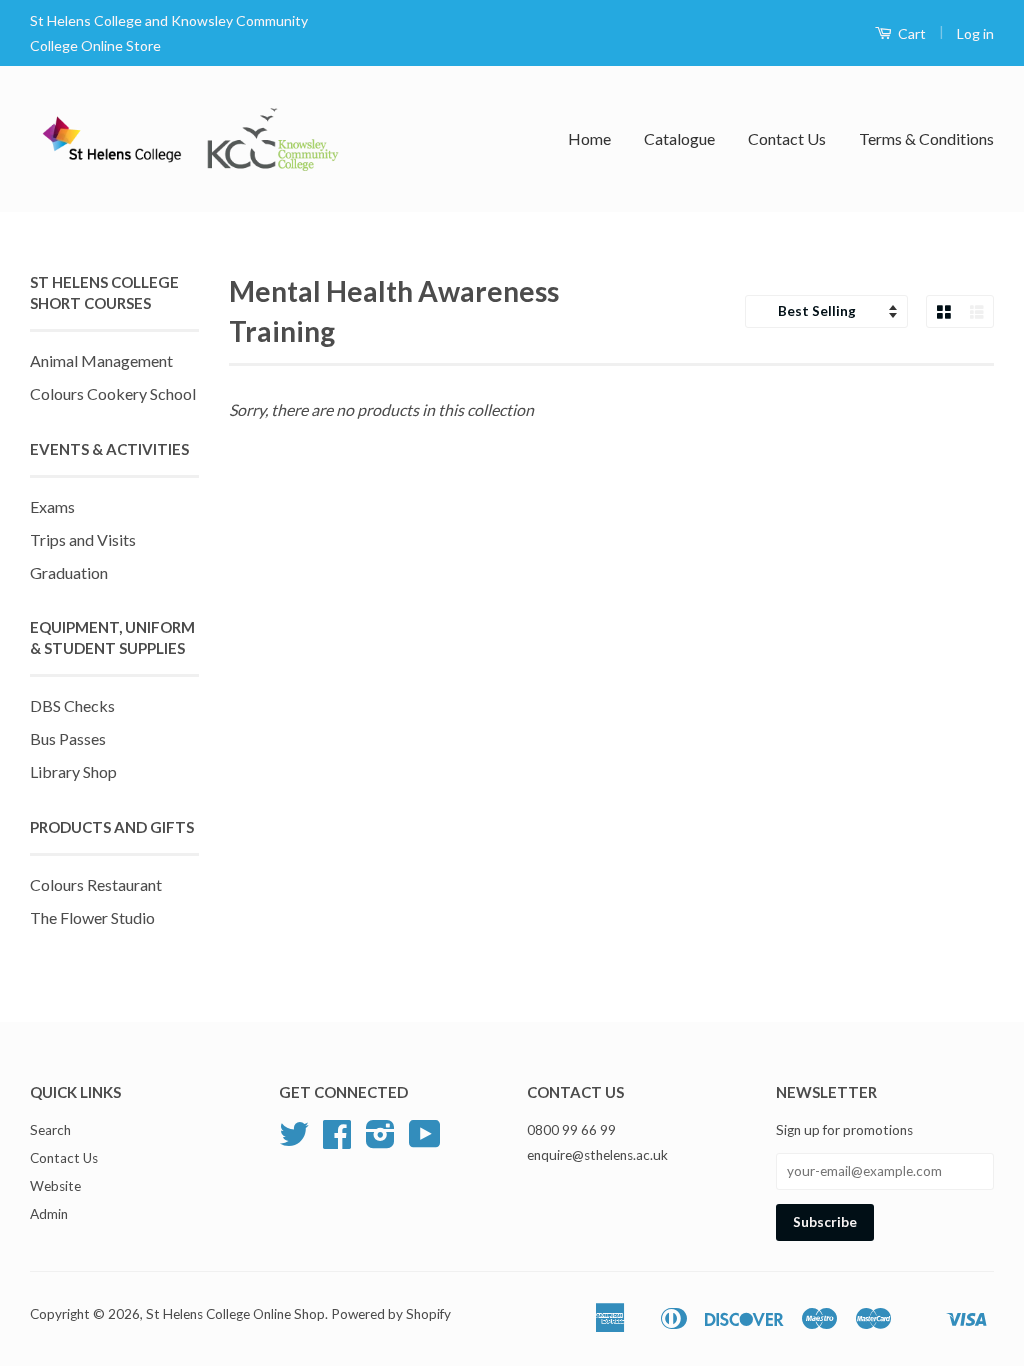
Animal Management (101, 360)
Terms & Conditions (926, 138)
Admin (49, 1214)
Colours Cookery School (113, 393)
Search (50, 1130)
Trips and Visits (83, 539)
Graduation (69, 572)
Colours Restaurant (96, 884)
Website (55, 1186)
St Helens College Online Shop (235, 1314)
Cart (910, 33)
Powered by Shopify (391, 1314)
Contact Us (787, 138)
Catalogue (679, 138)
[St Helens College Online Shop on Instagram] (380, 1141)
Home (589, 138)
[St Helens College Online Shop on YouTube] (425, 1141)
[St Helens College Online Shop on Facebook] (337, 1141)
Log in (975, 33)
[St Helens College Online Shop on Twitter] (294, 1141)
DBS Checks (72, 705)
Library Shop (73, 771)
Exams (52, 506)
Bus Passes (68, 738)
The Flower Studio (92, 917)
